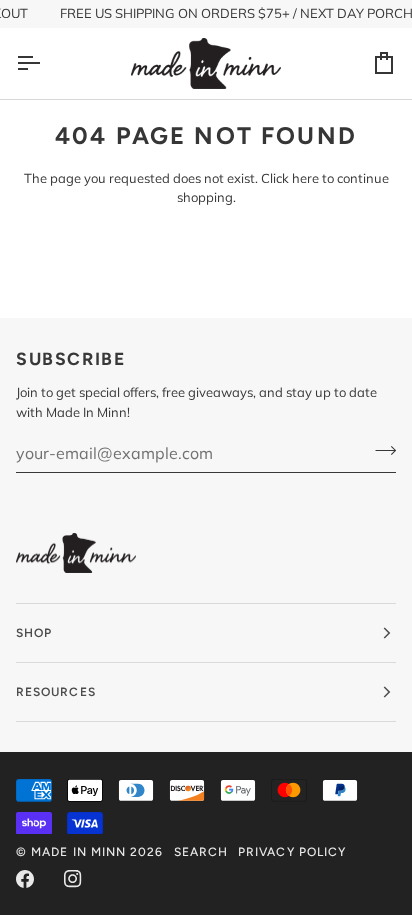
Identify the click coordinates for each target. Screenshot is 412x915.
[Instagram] (73, 879)
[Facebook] (25, 879)
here (305, 178)
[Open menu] (46, 64)
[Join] (379, 450)
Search (201, 852)
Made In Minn (78, 852)
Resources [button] (56, 692)
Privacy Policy (292, 852)
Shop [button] (34, 633)
